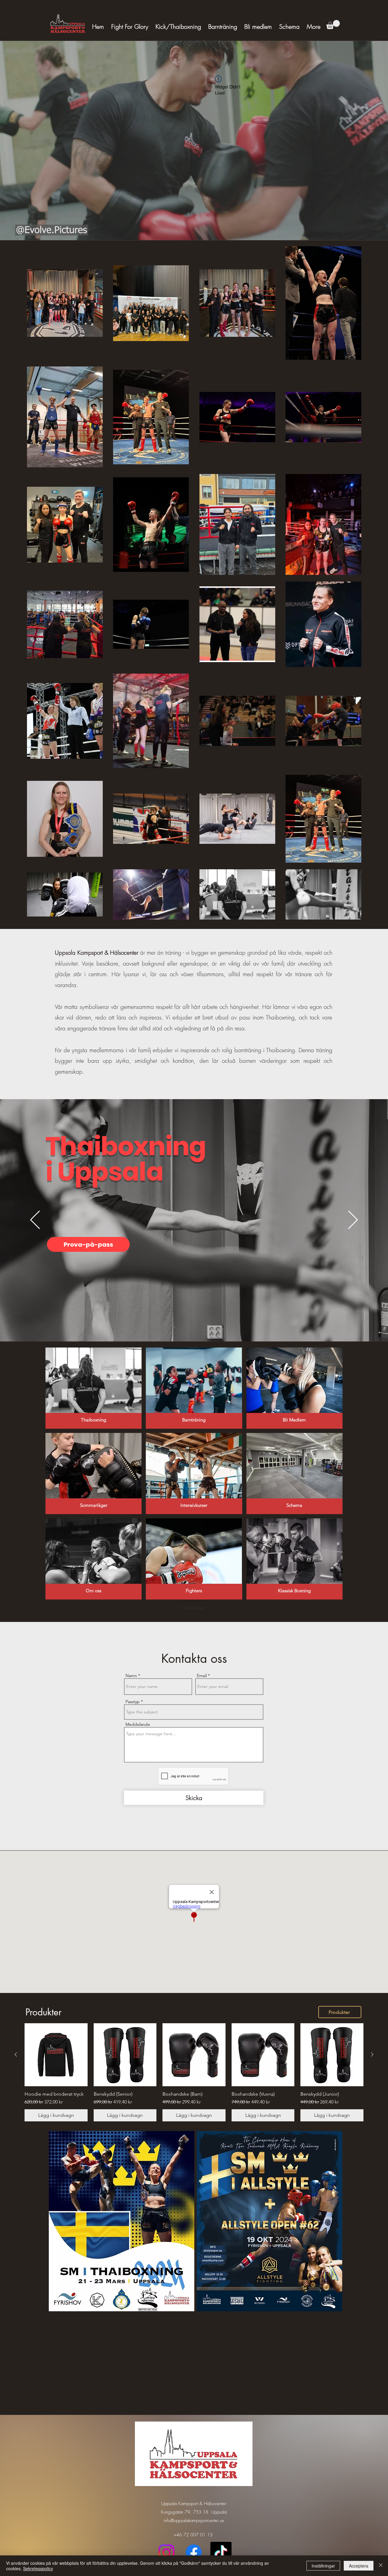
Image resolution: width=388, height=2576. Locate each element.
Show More (194, 1607)
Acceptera (359, 2566)
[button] (333, 25)
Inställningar (323, 2566)
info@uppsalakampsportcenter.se (194, 2521)
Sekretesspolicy (38, 2568)
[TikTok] (221, 2552)
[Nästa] (353, 1220)
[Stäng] (381, 2566)
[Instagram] (166, 2552)
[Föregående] (35, 1220)
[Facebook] (194, 2552)
